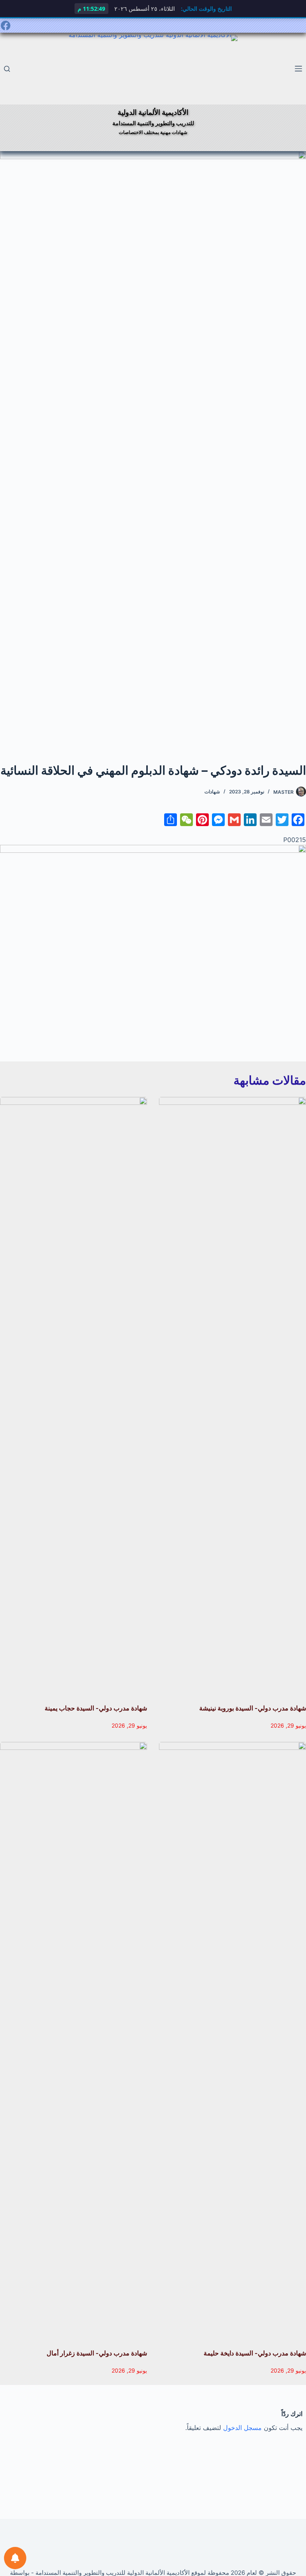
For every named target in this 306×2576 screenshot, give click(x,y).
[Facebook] (6, 26)
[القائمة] (298, 69)
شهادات (212, 792)
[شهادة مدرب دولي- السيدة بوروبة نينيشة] (232, 1396)
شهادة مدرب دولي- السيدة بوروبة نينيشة (253, 1708)
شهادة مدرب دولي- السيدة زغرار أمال (97, 2353)
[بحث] (7, 69)
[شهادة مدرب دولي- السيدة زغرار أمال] (74, 2041)
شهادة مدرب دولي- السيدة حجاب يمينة (96, 1708)
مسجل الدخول (242, 2428)
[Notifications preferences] (15, 2558)
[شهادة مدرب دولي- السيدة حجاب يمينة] (74, 1396)
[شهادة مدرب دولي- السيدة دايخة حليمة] (232, 2041)
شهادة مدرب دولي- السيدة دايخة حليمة (255, 2353)
